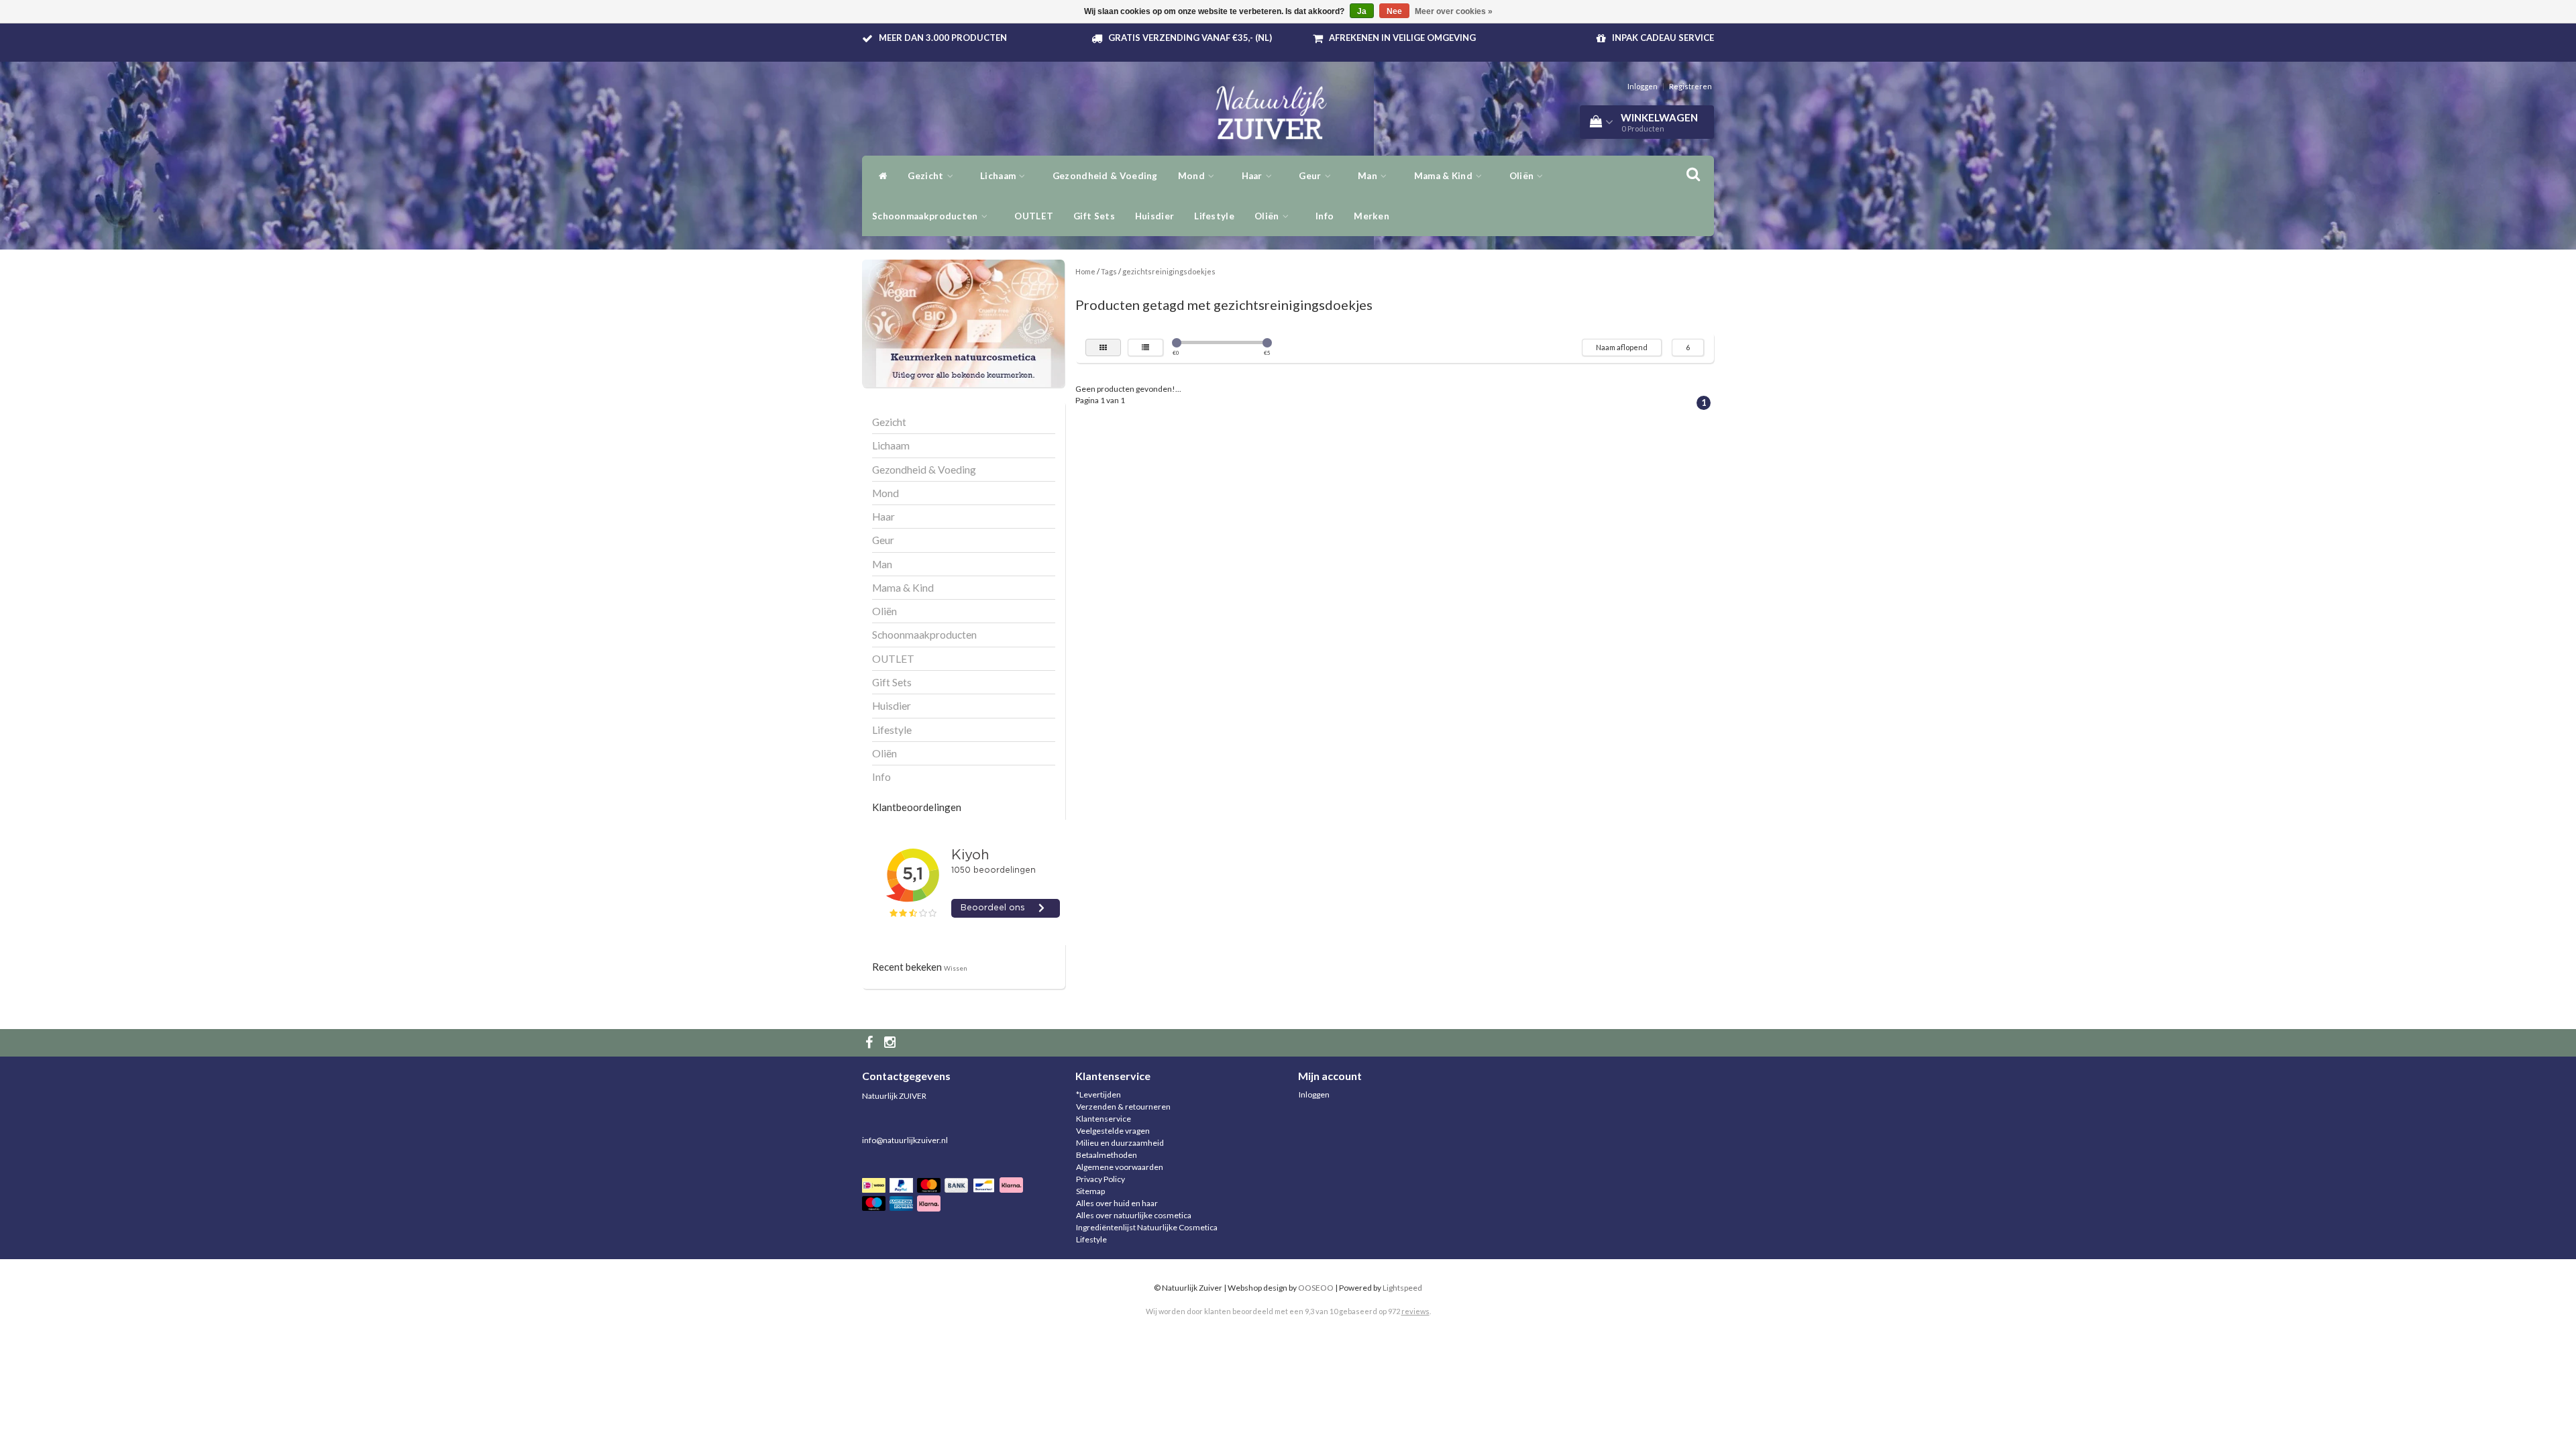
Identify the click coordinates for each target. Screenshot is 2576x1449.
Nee (1394, 11)
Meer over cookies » (1454, 11)
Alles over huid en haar (1117, 1203)
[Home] (880, 176)
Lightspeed (1402, 1288)
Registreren (1690, 86)
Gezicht (926, 176)
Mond (1193, 176)
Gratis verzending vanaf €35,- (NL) (1190, 38)
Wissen (956, 968)
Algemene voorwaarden (1120, 1167)
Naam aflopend (1622, 347)
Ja (1362, 11)
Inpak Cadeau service (1663, 38)
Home (1085, 271)
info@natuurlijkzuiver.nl (905, 1140)
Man (1368, 176)
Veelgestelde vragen (1113, 1131)
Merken (1372, 216)
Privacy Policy (1101, 1179)
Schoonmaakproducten (926, 216)
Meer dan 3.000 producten (943, 38)
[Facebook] (871, 1043)
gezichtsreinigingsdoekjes (1169, 271)
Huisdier (1155, 216)
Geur (1311, 176)
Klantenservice (1104, 1119)
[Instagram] (892, 1043)
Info (1325, 216)
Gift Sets (1094, 216)
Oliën (1268, 216)
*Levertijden (1098, 1094)
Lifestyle (1214, 216)
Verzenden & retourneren (1123, 1107)
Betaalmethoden (1107, 1155)
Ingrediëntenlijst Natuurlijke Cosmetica (1147, 1227)
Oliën (1523, 176)
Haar (1253, 176)
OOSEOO (1316, 1288)
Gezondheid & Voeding (1105, 176)
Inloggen (1643, 86)
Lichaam (999, 176)
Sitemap (1090, 1191)
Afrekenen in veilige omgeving (1402, 38)
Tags (1109, 271)
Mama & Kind (1445, 176)
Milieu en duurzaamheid (1120, 1143)
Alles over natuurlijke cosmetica (1134, 1215)
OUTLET (1034, 216)
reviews (1415, 1311)
